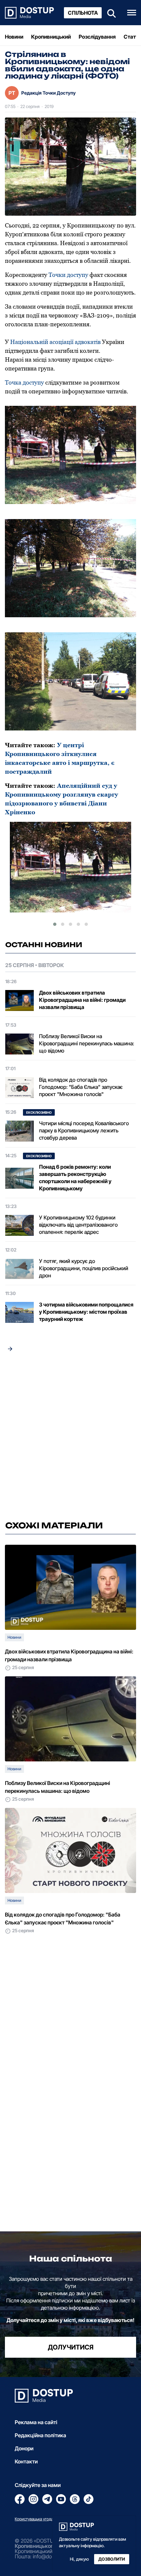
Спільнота (83, 13)
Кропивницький (51, 37)
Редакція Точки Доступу (49, 93)
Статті (132, 37)
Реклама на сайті (36, 2422)
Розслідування (97, 37)
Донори (24, 2448)
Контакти (26, 2461)
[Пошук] (110, 13)
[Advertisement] (70, 1438)
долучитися (71, 2347)
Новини (14, 37)
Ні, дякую (79, 2559)
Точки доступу (68, 275)
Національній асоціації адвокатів (55, 342)
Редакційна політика (40, 2435)
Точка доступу (24, 382)
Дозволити (112, 2559)
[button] (55, 924)
